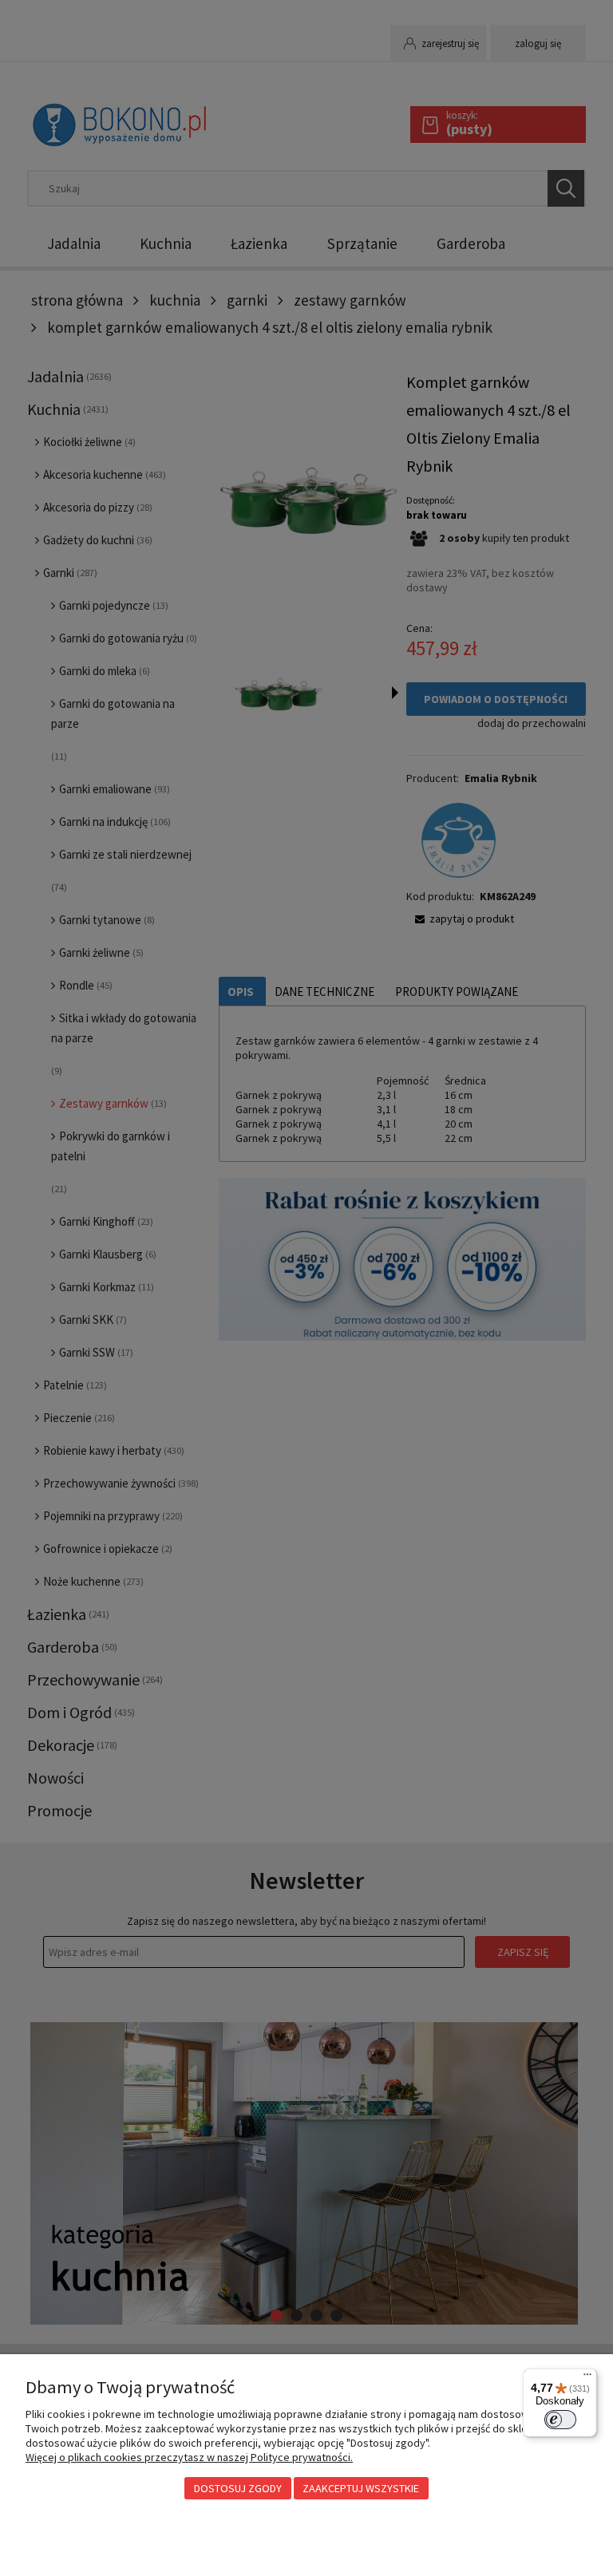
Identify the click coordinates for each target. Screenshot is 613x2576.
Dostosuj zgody (238, 2488)
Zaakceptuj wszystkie (361, 2488)
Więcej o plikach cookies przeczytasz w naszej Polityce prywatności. (189, 2457)
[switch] (560, 2420)
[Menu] (587, 2378)
